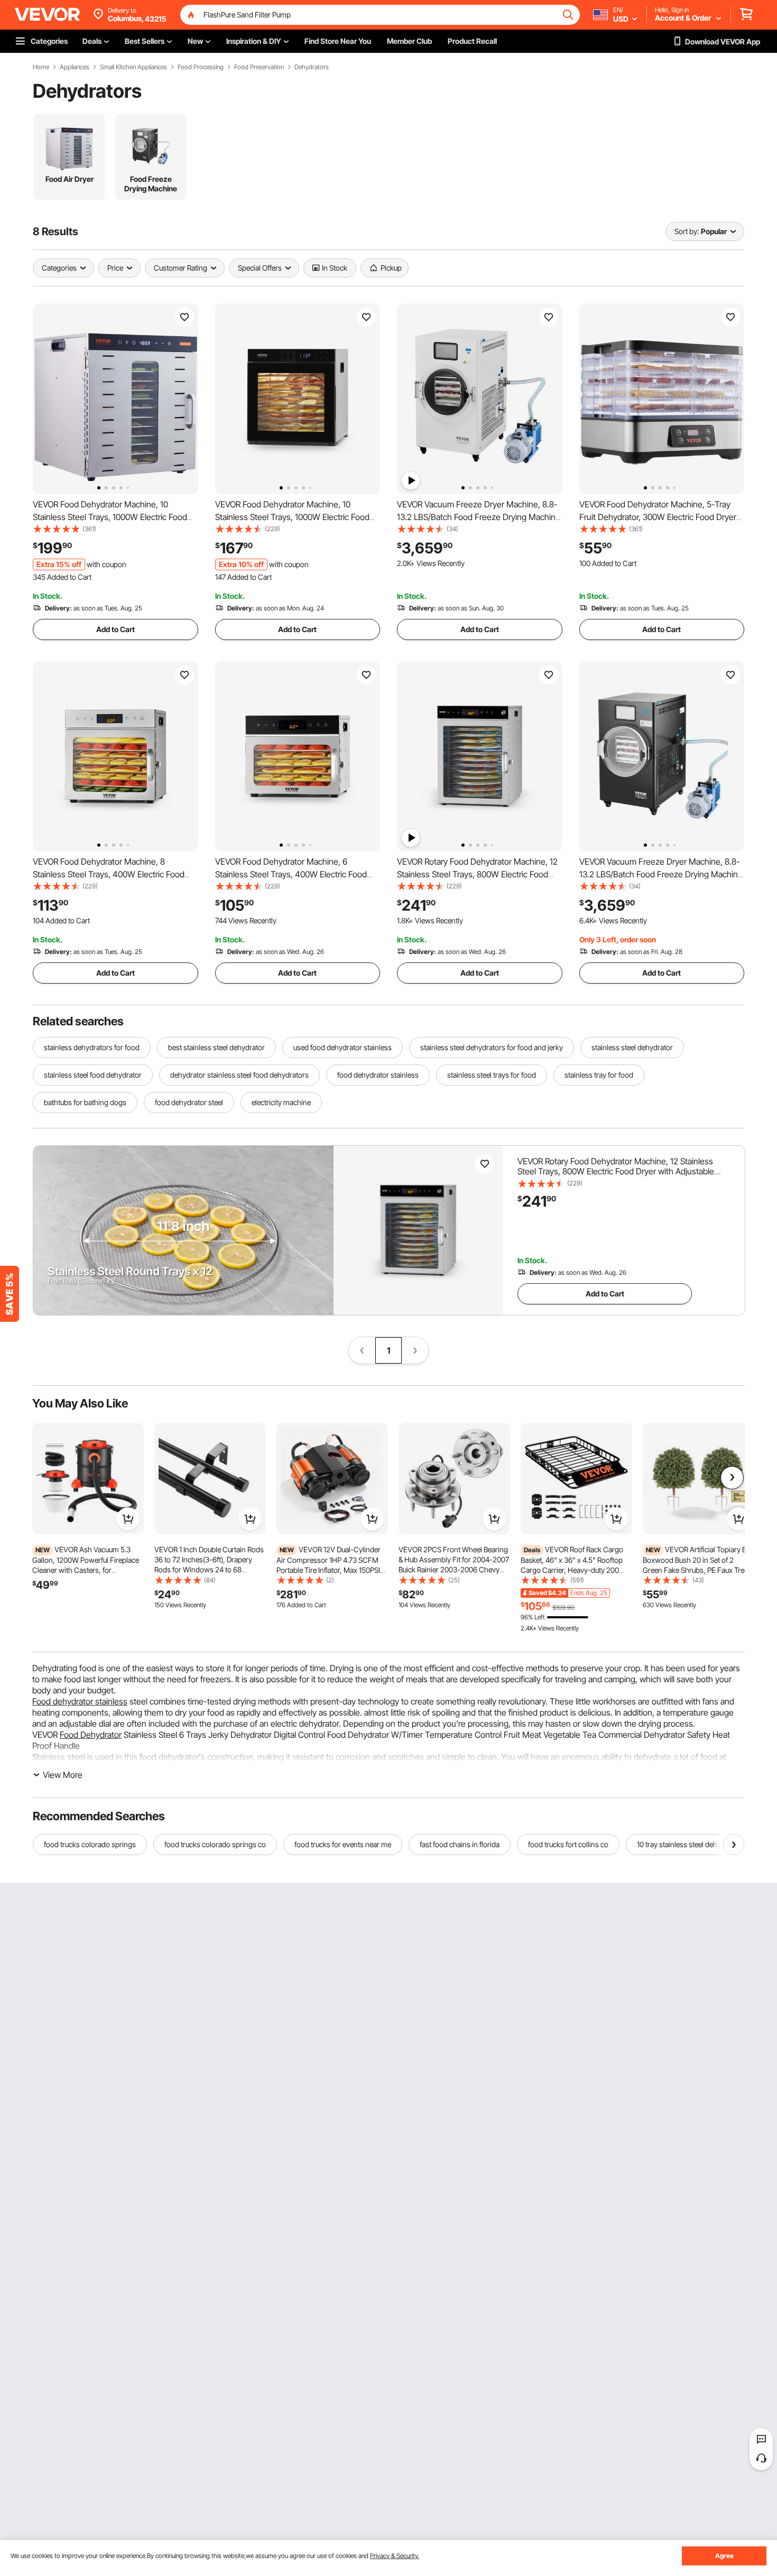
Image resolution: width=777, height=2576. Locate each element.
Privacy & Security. (395, 2556)
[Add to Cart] (128, 1519)
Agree (724, 2556)
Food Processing (201, 67)
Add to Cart (115, 629)
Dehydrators (312, 67)
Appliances (75, 67)
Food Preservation (259, 67)
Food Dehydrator (91, 1735)
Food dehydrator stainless (80, 1701)
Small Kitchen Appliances (133, 67)
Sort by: (687, 231)
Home (41, 67)
